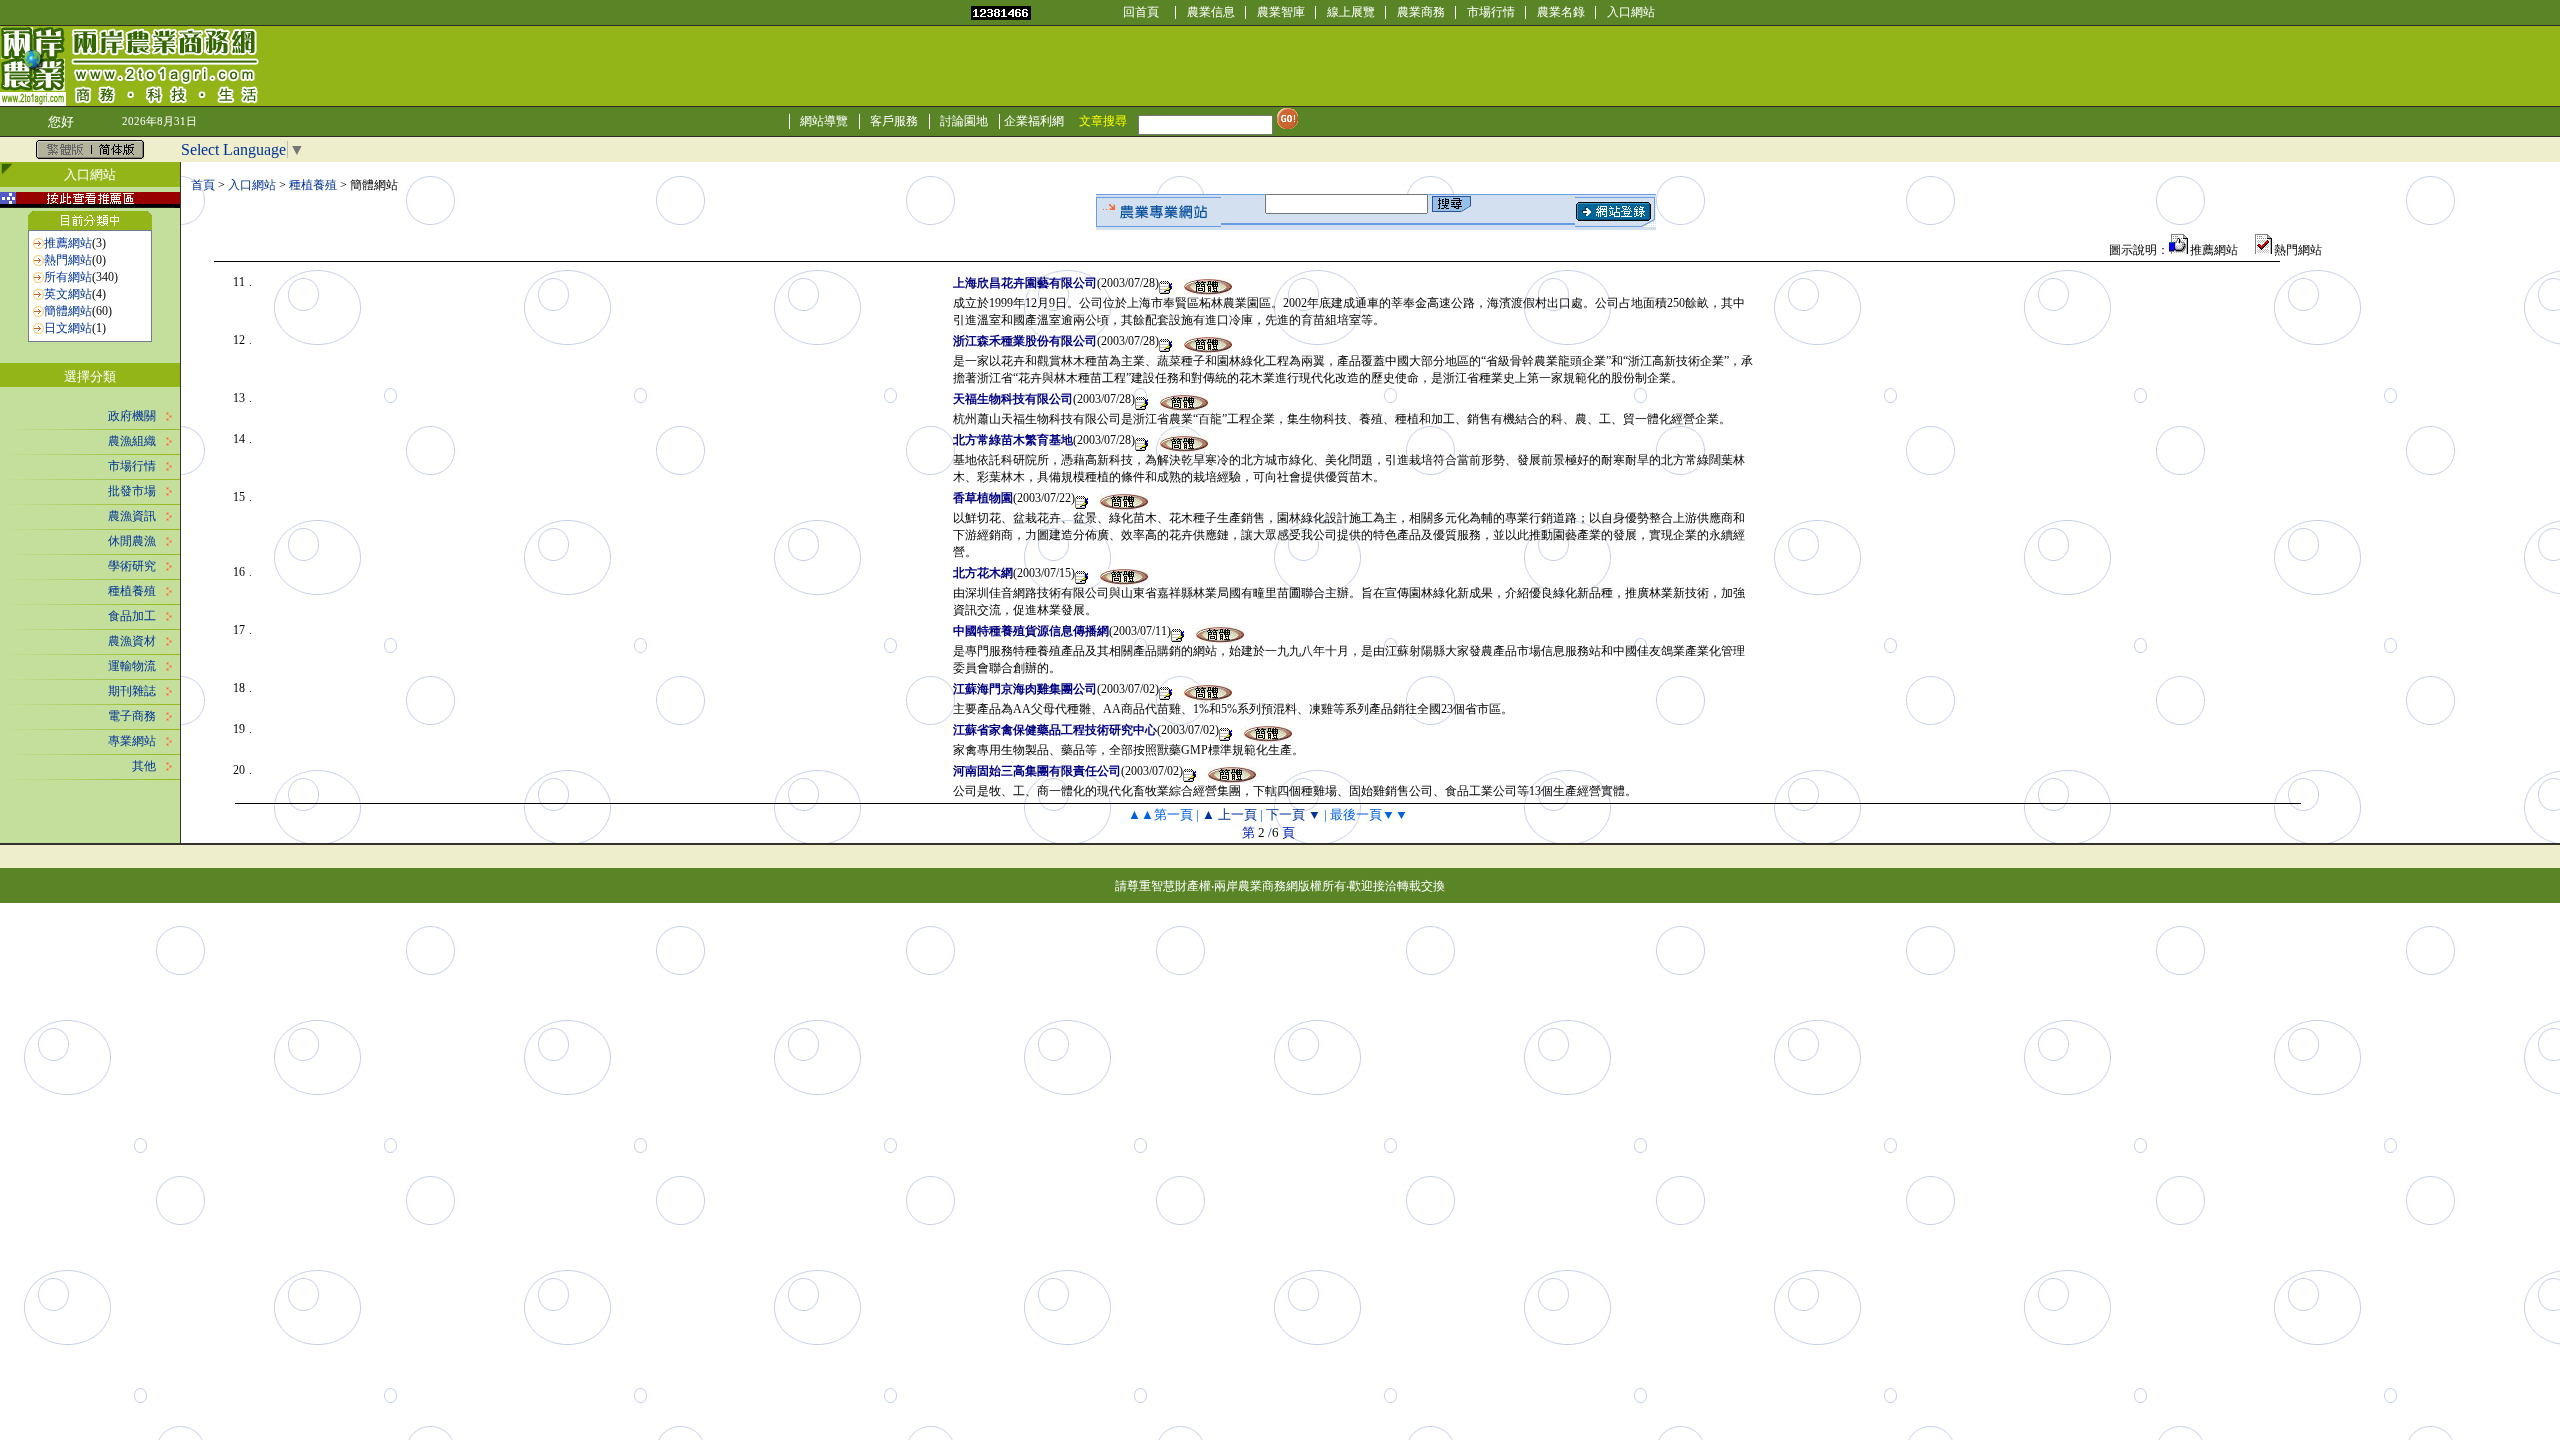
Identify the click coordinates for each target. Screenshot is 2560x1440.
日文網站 (68, 328)
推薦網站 (68, 243)
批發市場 (132, 491)
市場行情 (1491, 12)
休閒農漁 (132, 541)
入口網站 (1631, 12)
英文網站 (68, 294)
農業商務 (1421, 12)
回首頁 (1141, 12)
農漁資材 (132, 641)
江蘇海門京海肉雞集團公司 (1025, 689)
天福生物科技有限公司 (1013, 399)
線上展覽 (1351, 12)
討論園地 (964, 121)
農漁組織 (132, 441)
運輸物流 (132, 666)
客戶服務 (894, 121)
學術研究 (132, 566)
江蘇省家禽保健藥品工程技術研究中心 (1055, 730)
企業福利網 (1034, 121)
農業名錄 (1561, 12)
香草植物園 (983, 498)
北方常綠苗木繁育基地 (1013, 440)
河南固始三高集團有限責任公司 (1037, 771)
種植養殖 (132, 591)
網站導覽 (824, 121)
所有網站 (68, 277)
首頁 (203, 185)
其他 (144, 766)
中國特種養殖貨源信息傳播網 (1031, 631)
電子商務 (132, 716)
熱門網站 (68, 260)
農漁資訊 (132, 516)
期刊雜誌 (132, 691)
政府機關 (132, 416)
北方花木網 (983, 573)
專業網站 (132, 741)
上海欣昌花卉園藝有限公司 (1025, 283)
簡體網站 (68, 311)
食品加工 (132, 616)
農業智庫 (1281, 12)
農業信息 (1211, 12)
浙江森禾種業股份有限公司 (1025, 341)
